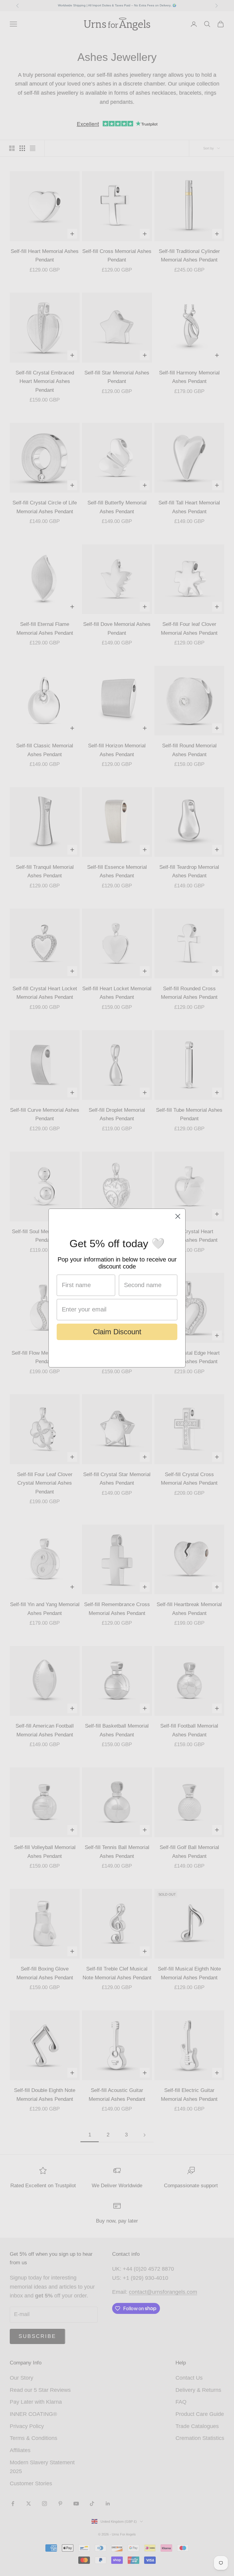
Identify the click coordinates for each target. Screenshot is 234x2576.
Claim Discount (117, 1332)
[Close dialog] (178, 1216)
